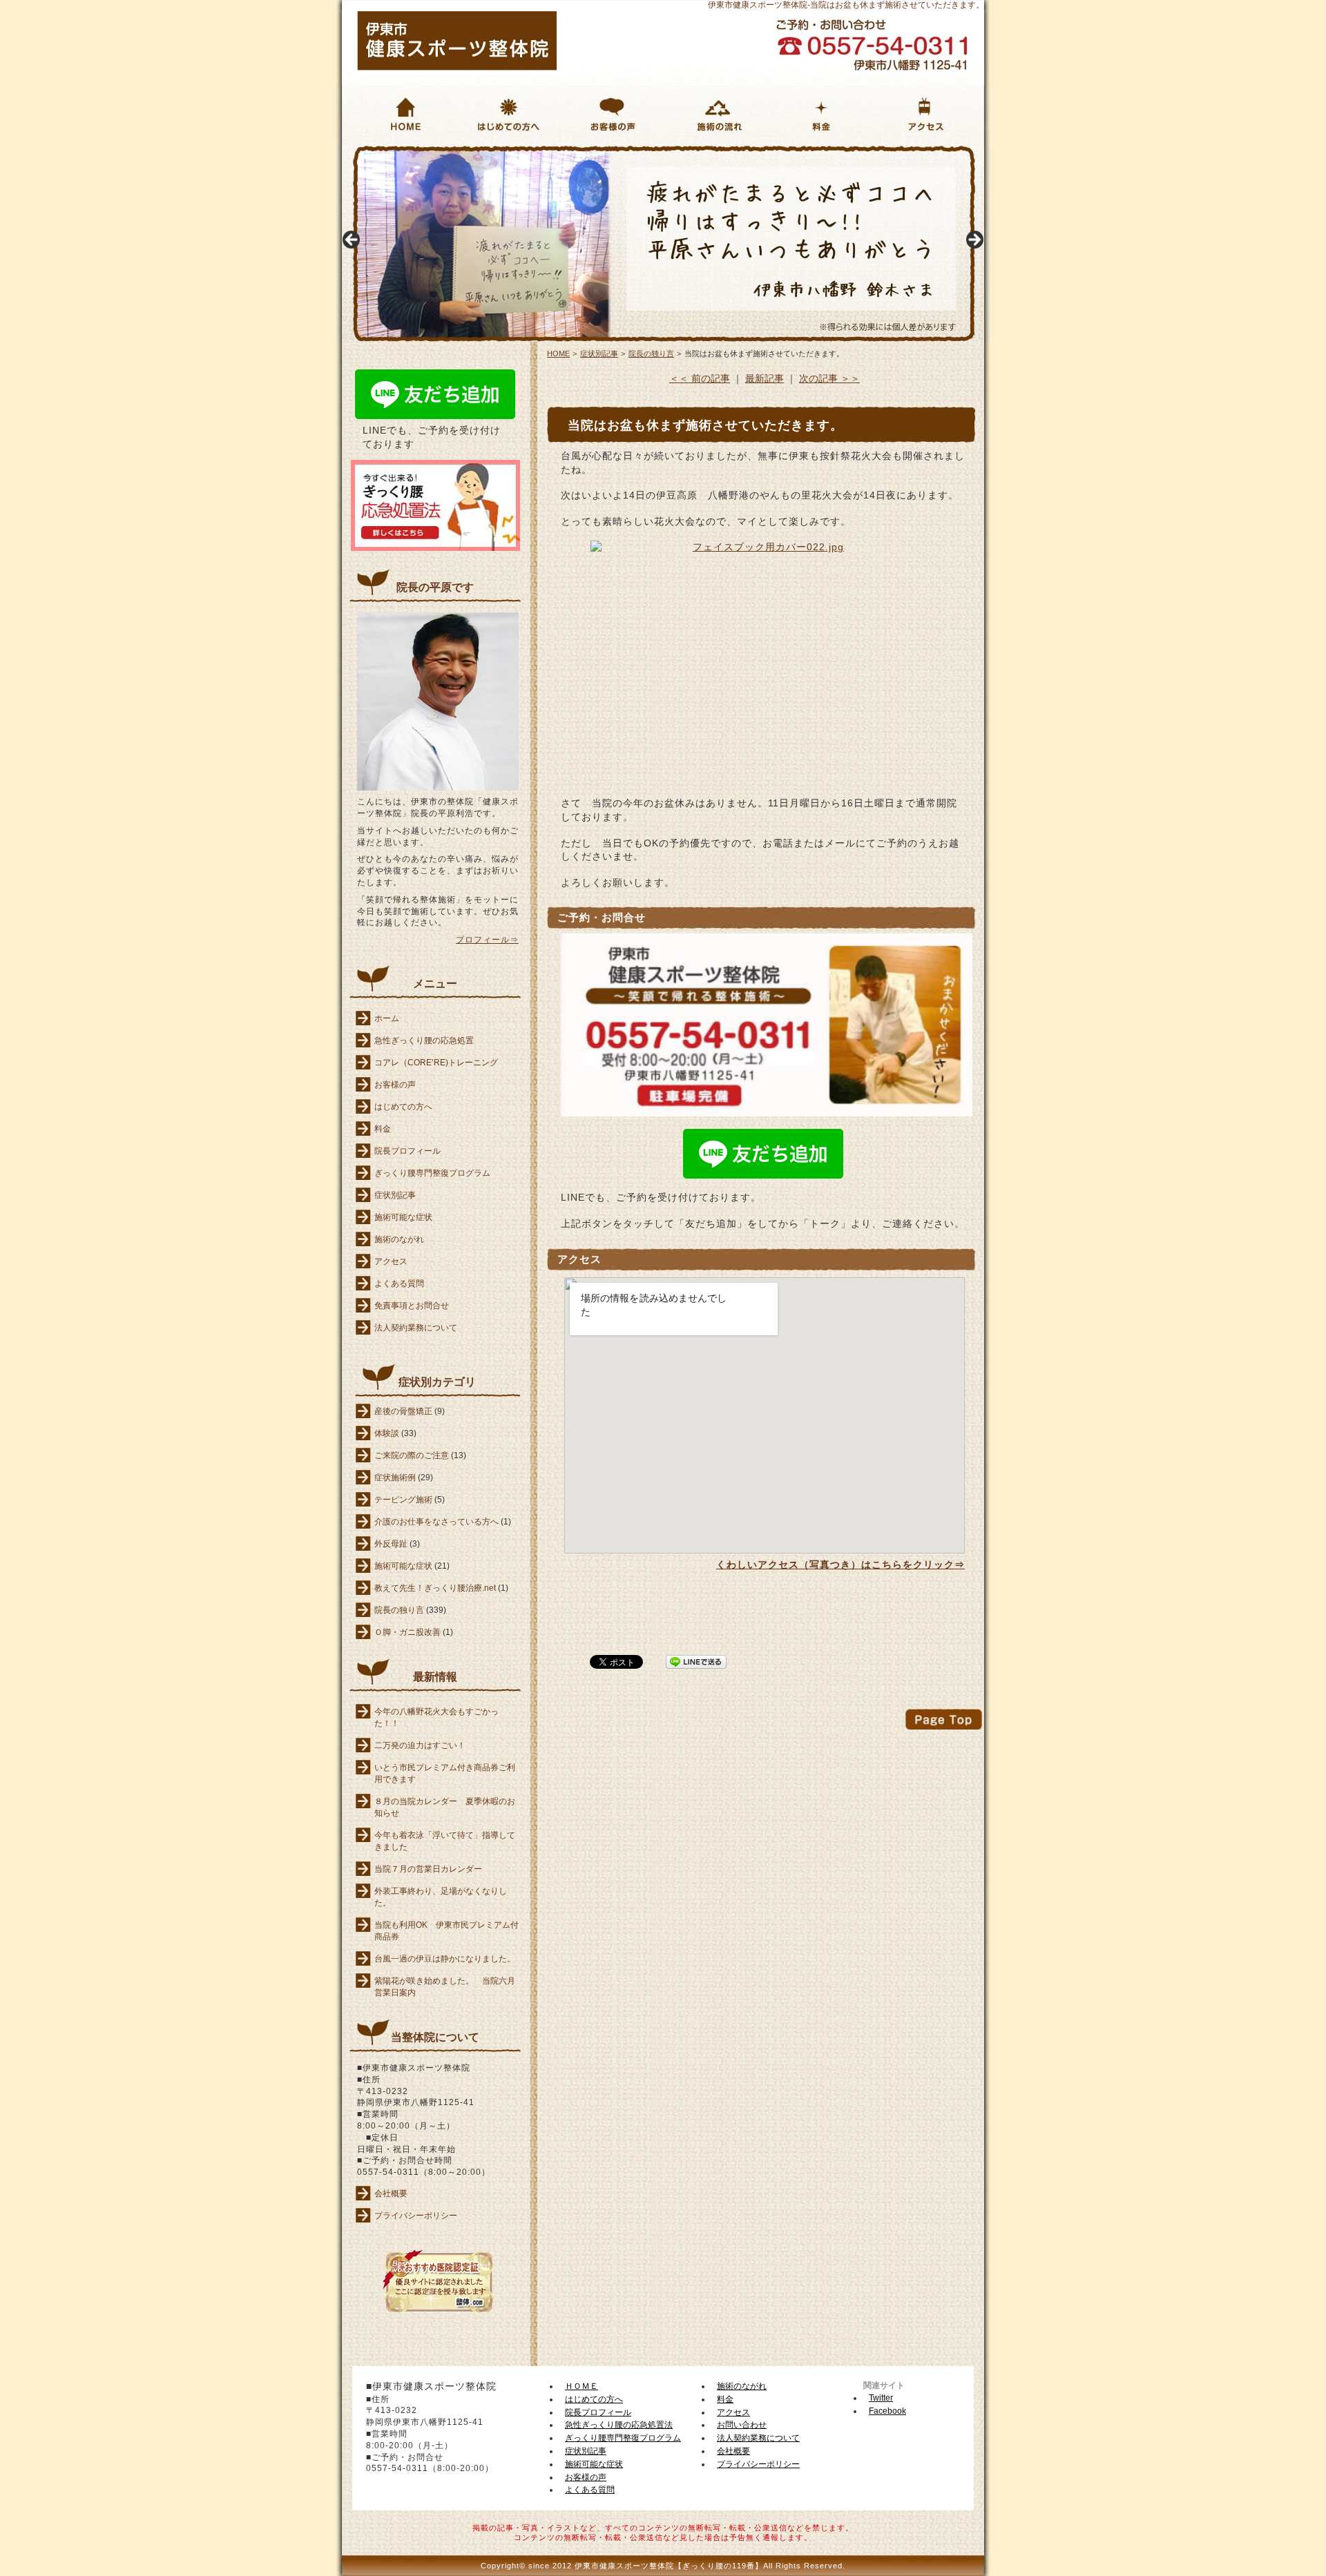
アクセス (391, 1261)
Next (974, 240)
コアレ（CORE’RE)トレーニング (436, 1063)
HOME (352, 151)
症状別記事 (395, 1195)
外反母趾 (391, 1544)
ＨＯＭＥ (582, 2386)
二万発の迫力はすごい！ (420, 1745)
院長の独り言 (399, 1610)
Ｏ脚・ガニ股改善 (407, 1632)
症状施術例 (395, 1478)
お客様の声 (589, 152)
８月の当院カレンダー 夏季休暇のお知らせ (445, 1807)
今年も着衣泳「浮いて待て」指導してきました (445, 1841)
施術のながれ (698, 152)
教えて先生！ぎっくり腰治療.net (435, 1588)
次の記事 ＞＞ (829, 378)
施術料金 (791, 152)
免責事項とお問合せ (412, 1306)
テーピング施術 (403, 1500)
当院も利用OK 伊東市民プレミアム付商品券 (446, 1931)
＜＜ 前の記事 (700, 378)
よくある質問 (399, 1284)
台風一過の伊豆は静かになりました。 (445, 1959)
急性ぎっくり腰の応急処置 (424, 1040)
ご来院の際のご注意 (412, 1455)
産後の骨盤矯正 (403, 1411)
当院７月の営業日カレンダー (428, 1869)
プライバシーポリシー (416, 2216)
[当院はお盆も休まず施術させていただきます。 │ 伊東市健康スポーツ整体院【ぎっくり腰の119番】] (457, 67)
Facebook (887, 2411)
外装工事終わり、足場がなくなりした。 (441, 1897)
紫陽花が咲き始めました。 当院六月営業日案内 (445, 1987)
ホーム (387, 1018)
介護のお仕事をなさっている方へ (436, 1522)
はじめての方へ (497, 152)
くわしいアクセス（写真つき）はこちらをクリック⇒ (840, 1565)
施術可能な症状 (403, 1217)
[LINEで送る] (696, 1661)
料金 (383, 1129)
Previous (352, 240)
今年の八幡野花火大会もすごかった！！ (436, 1717)
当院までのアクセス (923, 152)
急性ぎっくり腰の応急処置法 (619, 2425)
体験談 (387, 1433)
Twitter (881, 2398)
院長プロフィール (407, 1151)
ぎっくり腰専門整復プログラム (432, 1173)
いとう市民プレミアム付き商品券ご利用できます (445, 1773)
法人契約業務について (416, 1328)
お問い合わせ (742, 2425)
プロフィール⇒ (487, 940)
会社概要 (391, 2194)
